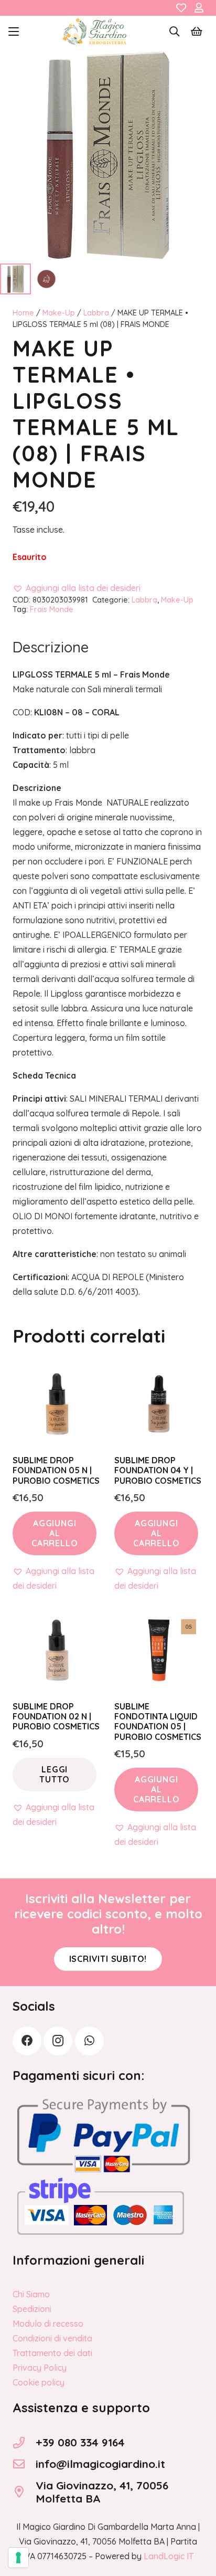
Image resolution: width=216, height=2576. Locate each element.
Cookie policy (39, 2382)
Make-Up (59, 313)
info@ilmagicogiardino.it (100, 2464)
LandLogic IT (169, 2556)
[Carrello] (197, 31)
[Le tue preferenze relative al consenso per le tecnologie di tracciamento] (18, 2558)
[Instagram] (58, 2041)
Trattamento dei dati (52, 2353)
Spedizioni (32, 2309)
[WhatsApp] (89, 2041)
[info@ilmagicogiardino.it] (24, 2464)
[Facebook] (27, 2041)
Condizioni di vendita (52, 2338)
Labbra (96, 313)
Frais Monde (52, 609)
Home (23, 313)
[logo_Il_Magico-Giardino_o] (95, 31)
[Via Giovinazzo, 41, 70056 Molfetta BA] (24, 2492)
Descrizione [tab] (51, 647)
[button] (14, 31)
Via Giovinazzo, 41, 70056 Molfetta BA (102, 2492)
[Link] (181, 8)
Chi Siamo (31, 2294)
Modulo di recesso (48, 2324)
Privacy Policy (40, 2368)
